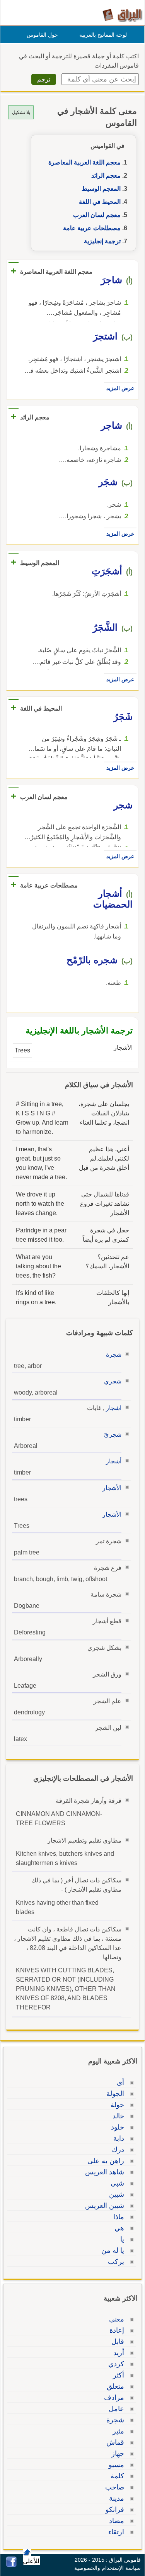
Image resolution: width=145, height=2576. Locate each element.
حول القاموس (42, 35)
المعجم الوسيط (101, 189)
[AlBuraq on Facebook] (11, 2565)
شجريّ (113, 1435)
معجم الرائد (106, 176)
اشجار (114, 1408)
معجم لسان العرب (97, 215)
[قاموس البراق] (122, 15)
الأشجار (112, 1488)
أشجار (114, 1461)
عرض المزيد (120, 388)
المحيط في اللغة (100, 202)
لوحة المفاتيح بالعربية (103, 35)
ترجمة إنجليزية (102, 241)
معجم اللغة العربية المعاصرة (84, 162)
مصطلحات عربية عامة (92, 228)
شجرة (114, 1355)
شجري (113, 1381)
